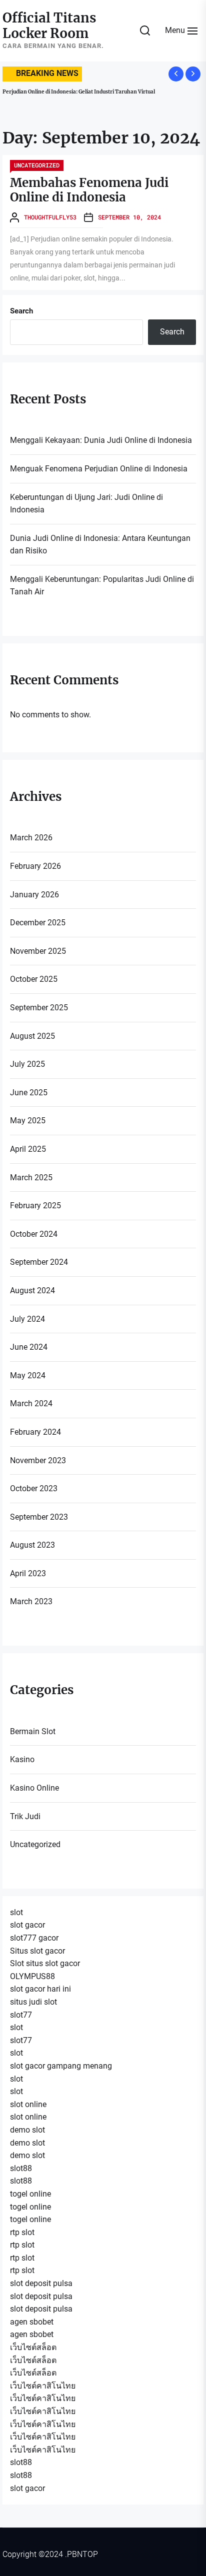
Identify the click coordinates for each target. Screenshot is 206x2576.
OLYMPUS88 (32, 1976)
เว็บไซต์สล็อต (33, 2347)
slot (16, 1912)
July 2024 (27, 1319)
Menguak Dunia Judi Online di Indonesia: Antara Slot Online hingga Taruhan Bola (100, 95)
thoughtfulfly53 (50, 217)
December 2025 (38, 923)
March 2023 (31, 1601)
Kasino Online (34, 1788)
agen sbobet (32, 2322)
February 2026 (35, 866)
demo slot (27, 2130)
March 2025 (31, 1178)
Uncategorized (37, 165)
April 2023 (28, 1573)
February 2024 (35, 1432)
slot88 (21, 2168)
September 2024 (39, 1262)
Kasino (22, 1759)
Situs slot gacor (37, 1951)
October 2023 (34, 1488)
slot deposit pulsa (41, 2283)
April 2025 (28, 1149)
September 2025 (39, 1008)
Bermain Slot (33, 1731)
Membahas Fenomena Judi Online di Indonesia (89, 190)
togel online (30, 2194)
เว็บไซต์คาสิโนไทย (43, 2386)
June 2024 (29, 1347)
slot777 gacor (34, 1938)
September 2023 (39, 1517)
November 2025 (38, 951)
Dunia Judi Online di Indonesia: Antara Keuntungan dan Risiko (100, 545)
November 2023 (38, 1460)
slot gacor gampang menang (61, 2066)
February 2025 (35, 1206)
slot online (28, 2104)
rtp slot (22, 2232)
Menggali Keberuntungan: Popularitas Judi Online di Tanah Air (102, 586)
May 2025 (28, 1121)
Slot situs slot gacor (45, 1963)
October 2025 (34, 979)
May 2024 (28, 1375)
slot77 (21, 2015)
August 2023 (32, 1545)
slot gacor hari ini (40, 1989)
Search (21, 311)
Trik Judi (25, 1816)
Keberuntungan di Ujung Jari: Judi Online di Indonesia (86, 504)
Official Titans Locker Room (49, 25)
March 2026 (31, 838)
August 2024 (32, 1290)
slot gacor (27, 1925)
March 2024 (31, 1403)
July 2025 (27, 1064)
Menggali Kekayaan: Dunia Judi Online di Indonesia (101, 440)
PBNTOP (82, 2554)
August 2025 (32, 1036)
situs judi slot (33, 2002)
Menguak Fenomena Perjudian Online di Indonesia (99, 469)
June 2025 (29, 1093)
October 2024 (34, 1234)
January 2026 (34, 895)
